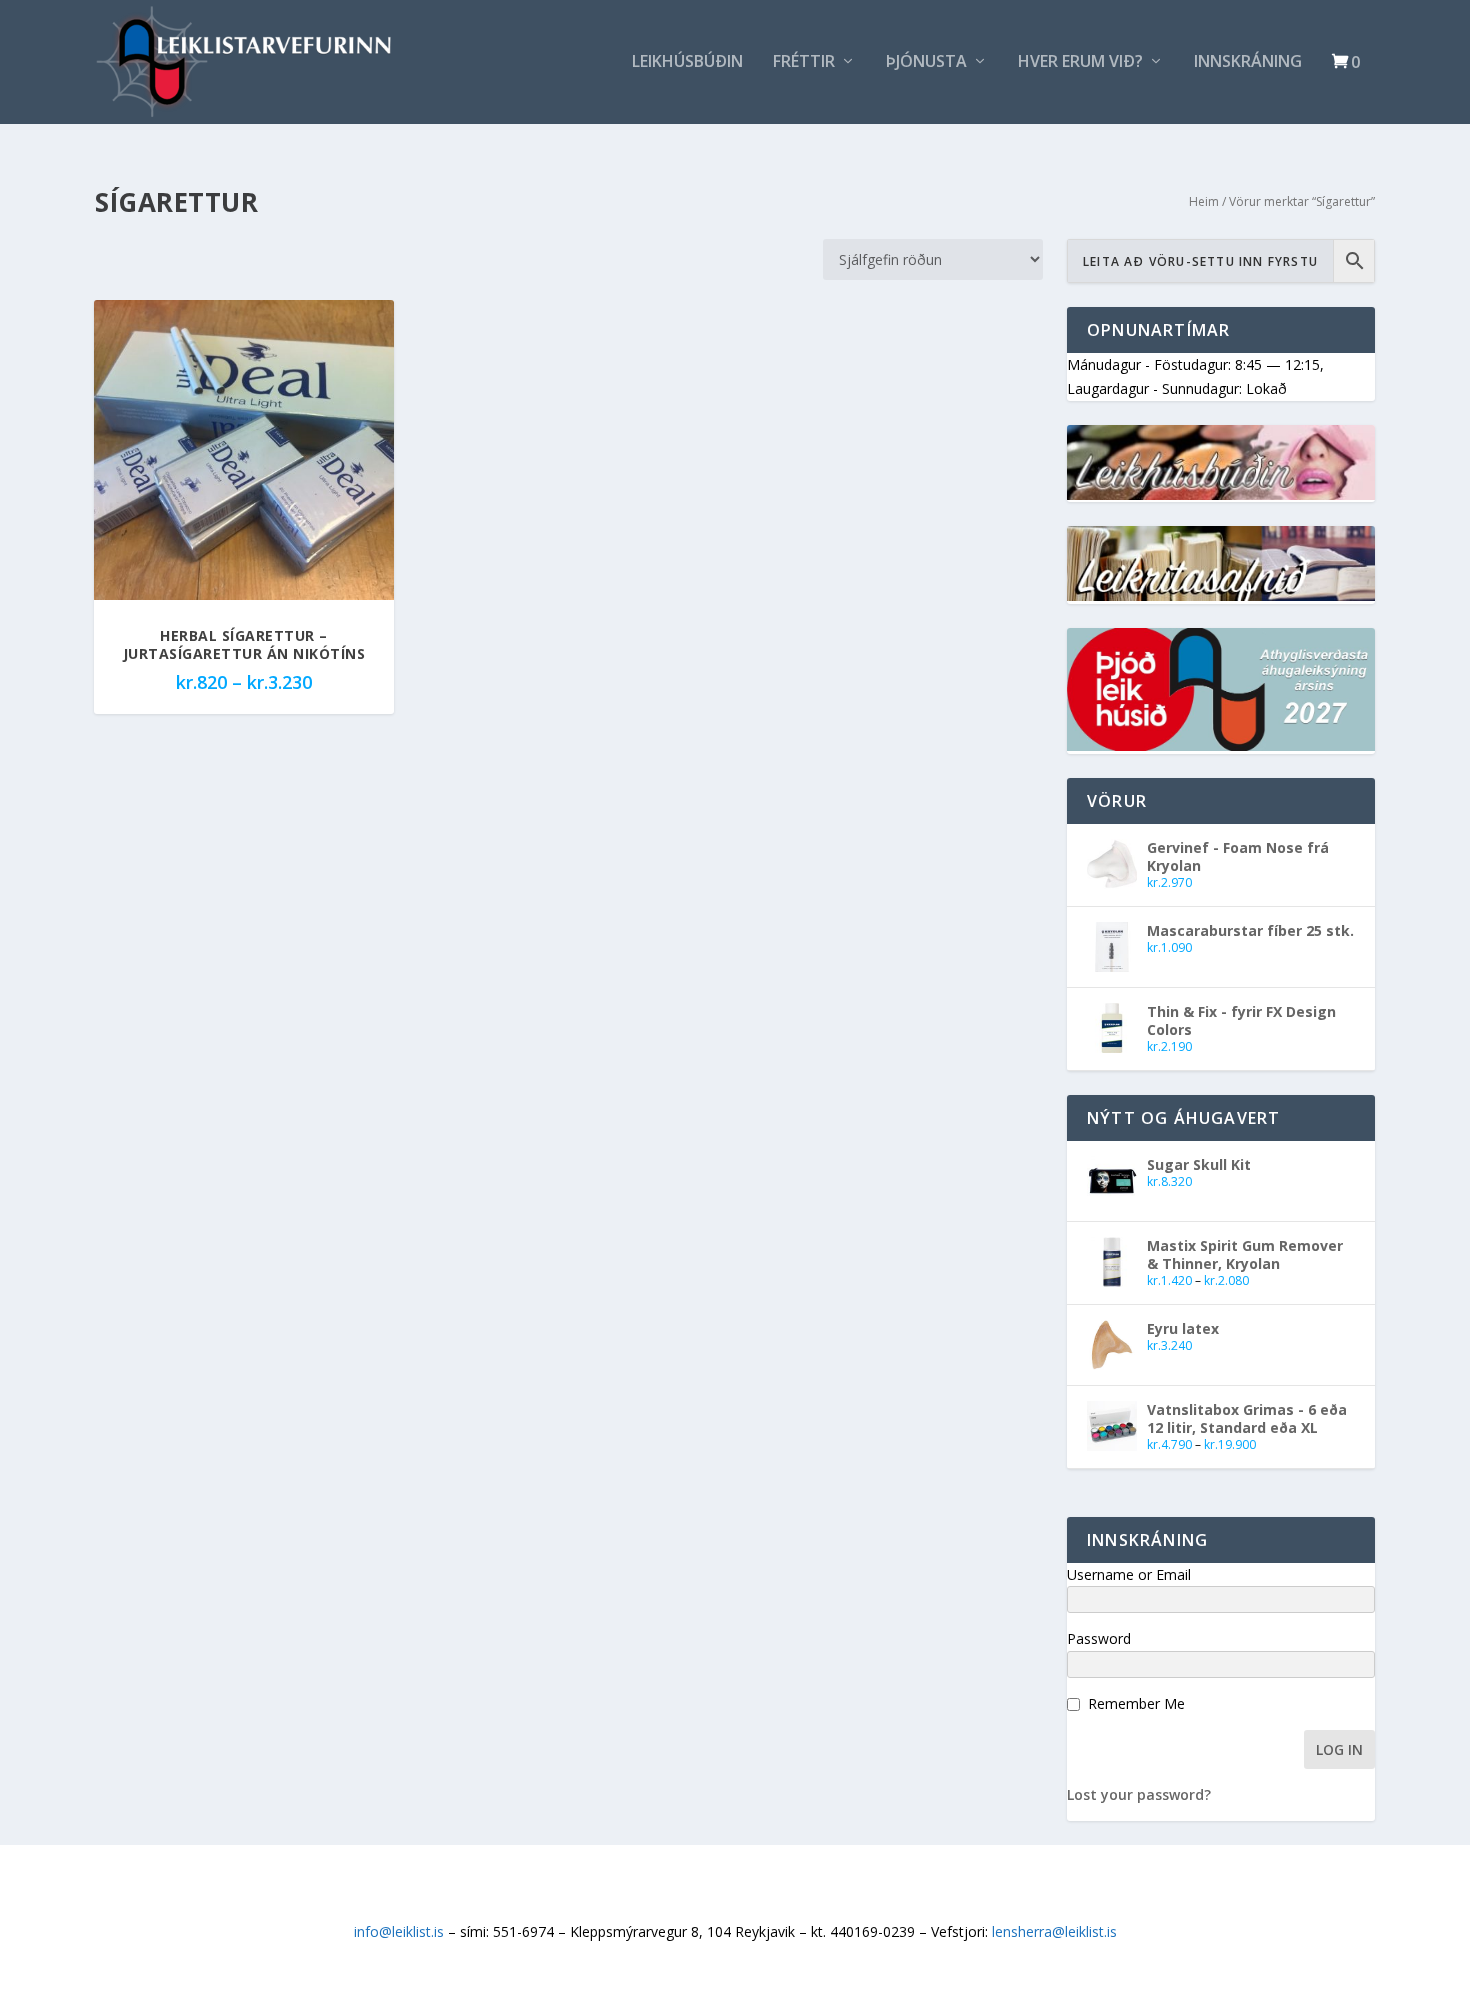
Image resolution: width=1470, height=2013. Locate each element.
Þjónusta (926, 62)
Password (1099, 1638)
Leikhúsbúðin (687, 62)
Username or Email (1129, 1574)
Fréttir (804, 62)
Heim (1204, 201)
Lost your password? (1139, 1794)
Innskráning (1248, 62)
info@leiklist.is (399, 1931)
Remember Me (1136, 1703)
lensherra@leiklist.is (1054, 1931)
